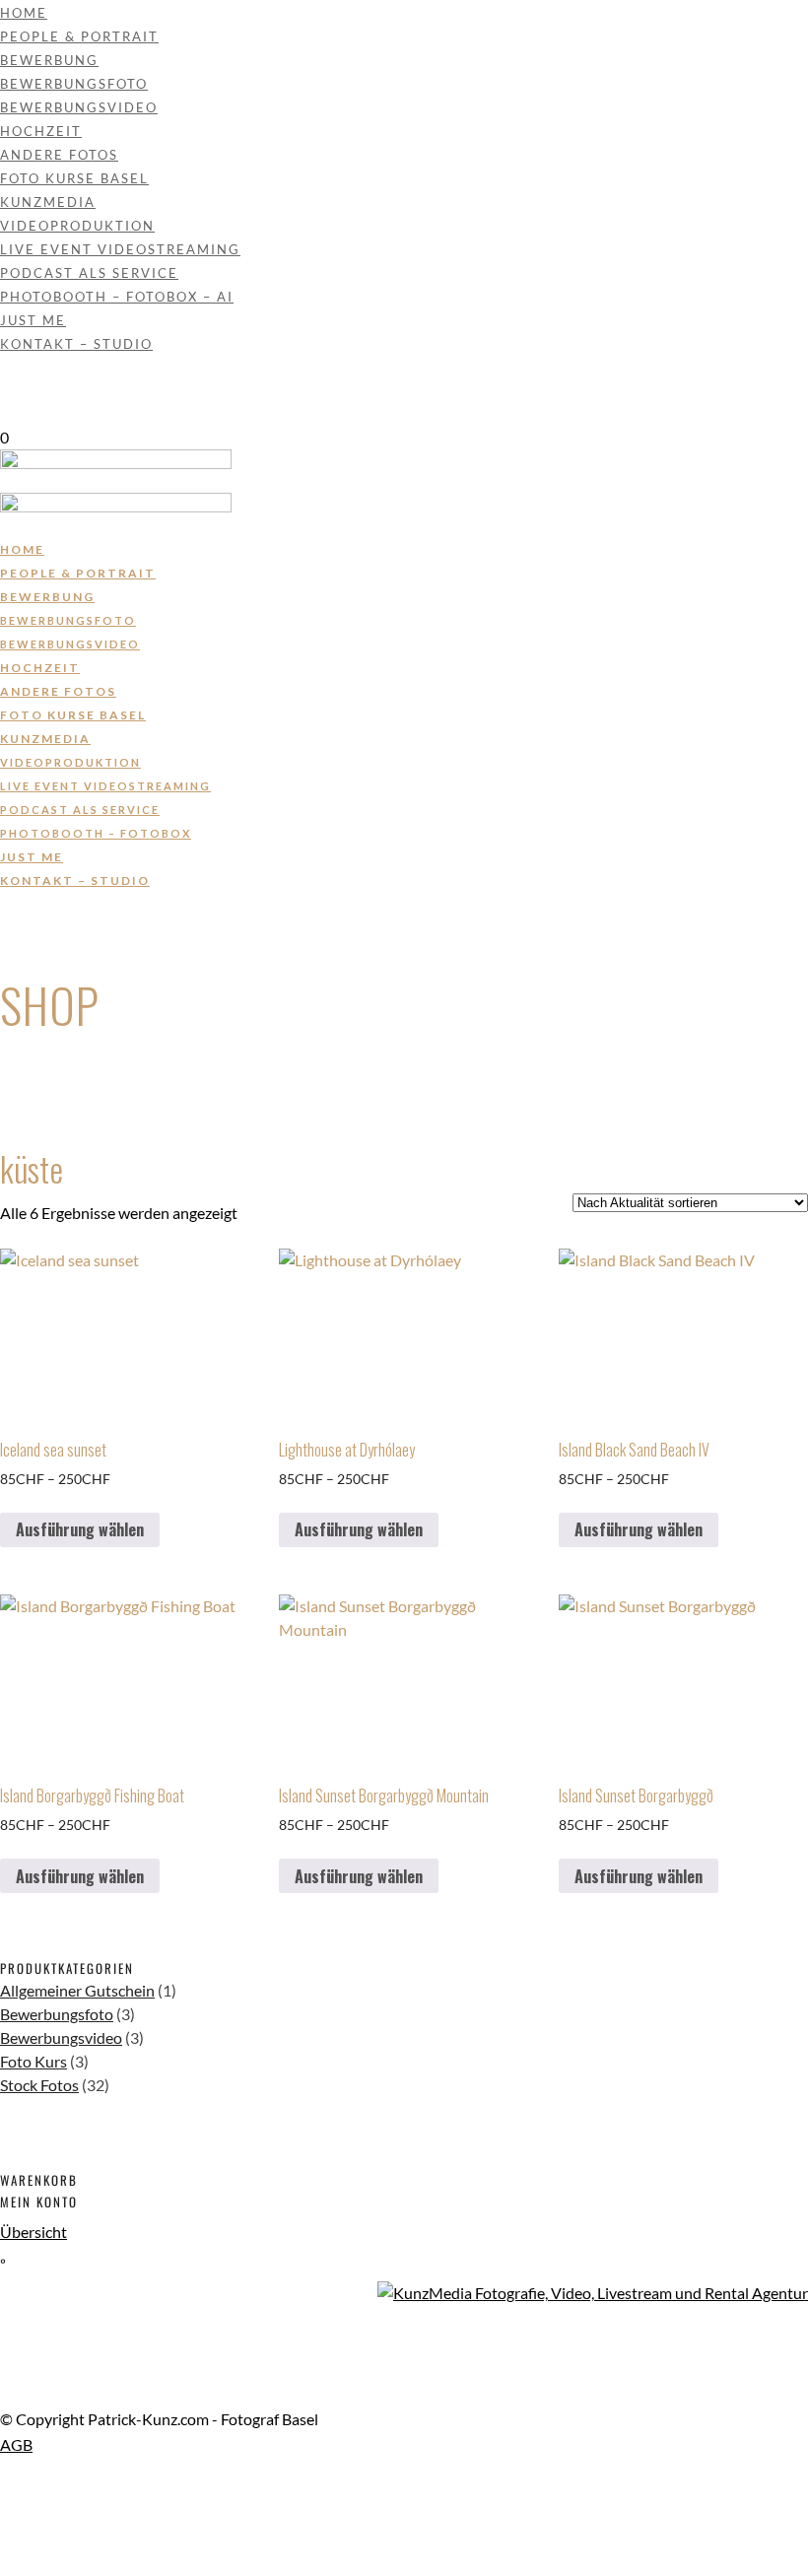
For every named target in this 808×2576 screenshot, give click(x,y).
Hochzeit (41, 131)
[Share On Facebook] (3, 2493)
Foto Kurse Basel (74, 178)
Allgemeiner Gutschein (77, 1990)
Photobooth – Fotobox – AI (117, 297)
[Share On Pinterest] (3, 2540)
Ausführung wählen (80, 1529)
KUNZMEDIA (48, 202)
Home (24, 13)
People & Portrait (79, 36)
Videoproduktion (77, 226)
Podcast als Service (89, 273)
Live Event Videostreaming (120, 249)
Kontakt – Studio (76, 344)
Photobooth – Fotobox (96, 833)
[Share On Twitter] (3, 2516)
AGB (16, 2444)
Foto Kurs (34, 2061)
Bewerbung (49, 60)
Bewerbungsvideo (79, 107)
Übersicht (34, 2232)
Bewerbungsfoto (74, 84)
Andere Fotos (59, 155)
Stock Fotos (39, 2085)
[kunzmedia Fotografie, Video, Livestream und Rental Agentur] (593, 2293)
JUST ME (33, 320)
